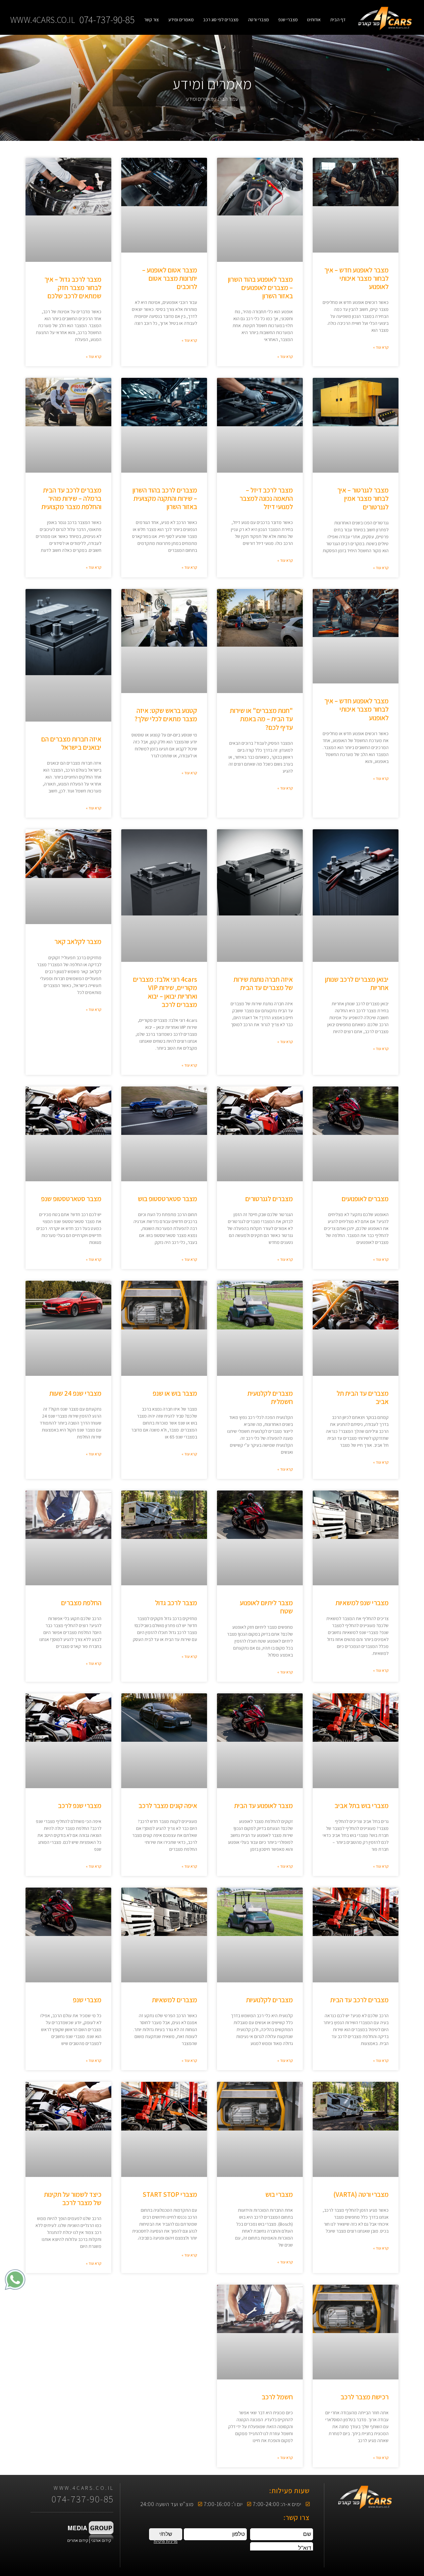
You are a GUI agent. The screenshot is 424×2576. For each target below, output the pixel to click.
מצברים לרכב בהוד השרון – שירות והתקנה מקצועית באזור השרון (165, 498)
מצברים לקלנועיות (269, 2000)
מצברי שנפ (288, 20)
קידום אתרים (78, 2540)
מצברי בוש (279, 2194)
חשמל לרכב (277, 2397)
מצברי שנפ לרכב (80, 1806)
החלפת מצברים (81, 1603)
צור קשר (151, 20)
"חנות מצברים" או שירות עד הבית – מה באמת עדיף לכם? (261, 719)
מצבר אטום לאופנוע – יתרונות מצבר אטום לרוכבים (170, 278)
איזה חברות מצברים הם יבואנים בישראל (71, 743)
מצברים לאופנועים (365, 1199)
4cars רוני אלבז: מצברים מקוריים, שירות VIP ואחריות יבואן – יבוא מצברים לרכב (165, 992)
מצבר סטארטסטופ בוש (167, 1199)
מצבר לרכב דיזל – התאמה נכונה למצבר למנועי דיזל (266, 498)
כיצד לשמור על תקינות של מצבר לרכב (73, 2198)
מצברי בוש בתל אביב (362, 1806)
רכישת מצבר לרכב (365, 2397)
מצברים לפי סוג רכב (221, 20)
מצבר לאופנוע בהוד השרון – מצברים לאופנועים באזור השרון (260, 288)
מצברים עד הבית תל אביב (363, 1397)
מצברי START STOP (170, 2194)
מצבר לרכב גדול (176, 1603)
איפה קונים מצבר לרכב (168, 1806)
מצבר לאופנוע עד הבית (264, 1806)
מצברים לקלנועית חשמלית (270, 1397)
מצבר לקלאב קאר (78, 941)
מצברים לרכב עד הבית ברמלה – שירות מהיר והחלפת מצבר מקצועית (71, 498)
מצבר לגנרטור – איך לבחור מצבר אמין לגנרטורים (363, 498)
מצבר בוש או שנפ (175, 1393)
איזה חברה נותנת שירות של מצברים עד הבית (263, 983)
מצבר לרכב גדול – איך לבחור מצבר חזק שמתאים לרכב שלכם (73, 288)
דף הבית (338, 20)
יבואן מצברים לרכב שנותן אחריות (357, 983)
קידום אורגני (102, 2540)
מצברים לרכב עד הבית (359, 2000)
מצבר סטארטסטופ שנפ (71, 1199)
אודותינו (314, 20)
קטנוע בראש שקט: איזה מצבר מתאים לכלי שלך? (166, 715)
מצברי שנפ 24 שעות (75, 1393)
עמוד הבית (228, 99)
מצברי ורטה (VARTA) (361, 2194)
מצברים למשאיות (175, 2000)
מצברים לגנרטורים (269, 1199)
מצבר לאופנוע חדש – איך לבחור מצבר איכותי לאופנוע (356, 278)
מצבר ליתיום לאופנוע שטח (266, 1607)
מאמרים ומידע (181, 20)
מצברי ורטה (259, 20)
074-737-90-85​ (107, 20)
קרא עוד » (381, 347)
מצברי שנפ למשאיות (362, 1603)
